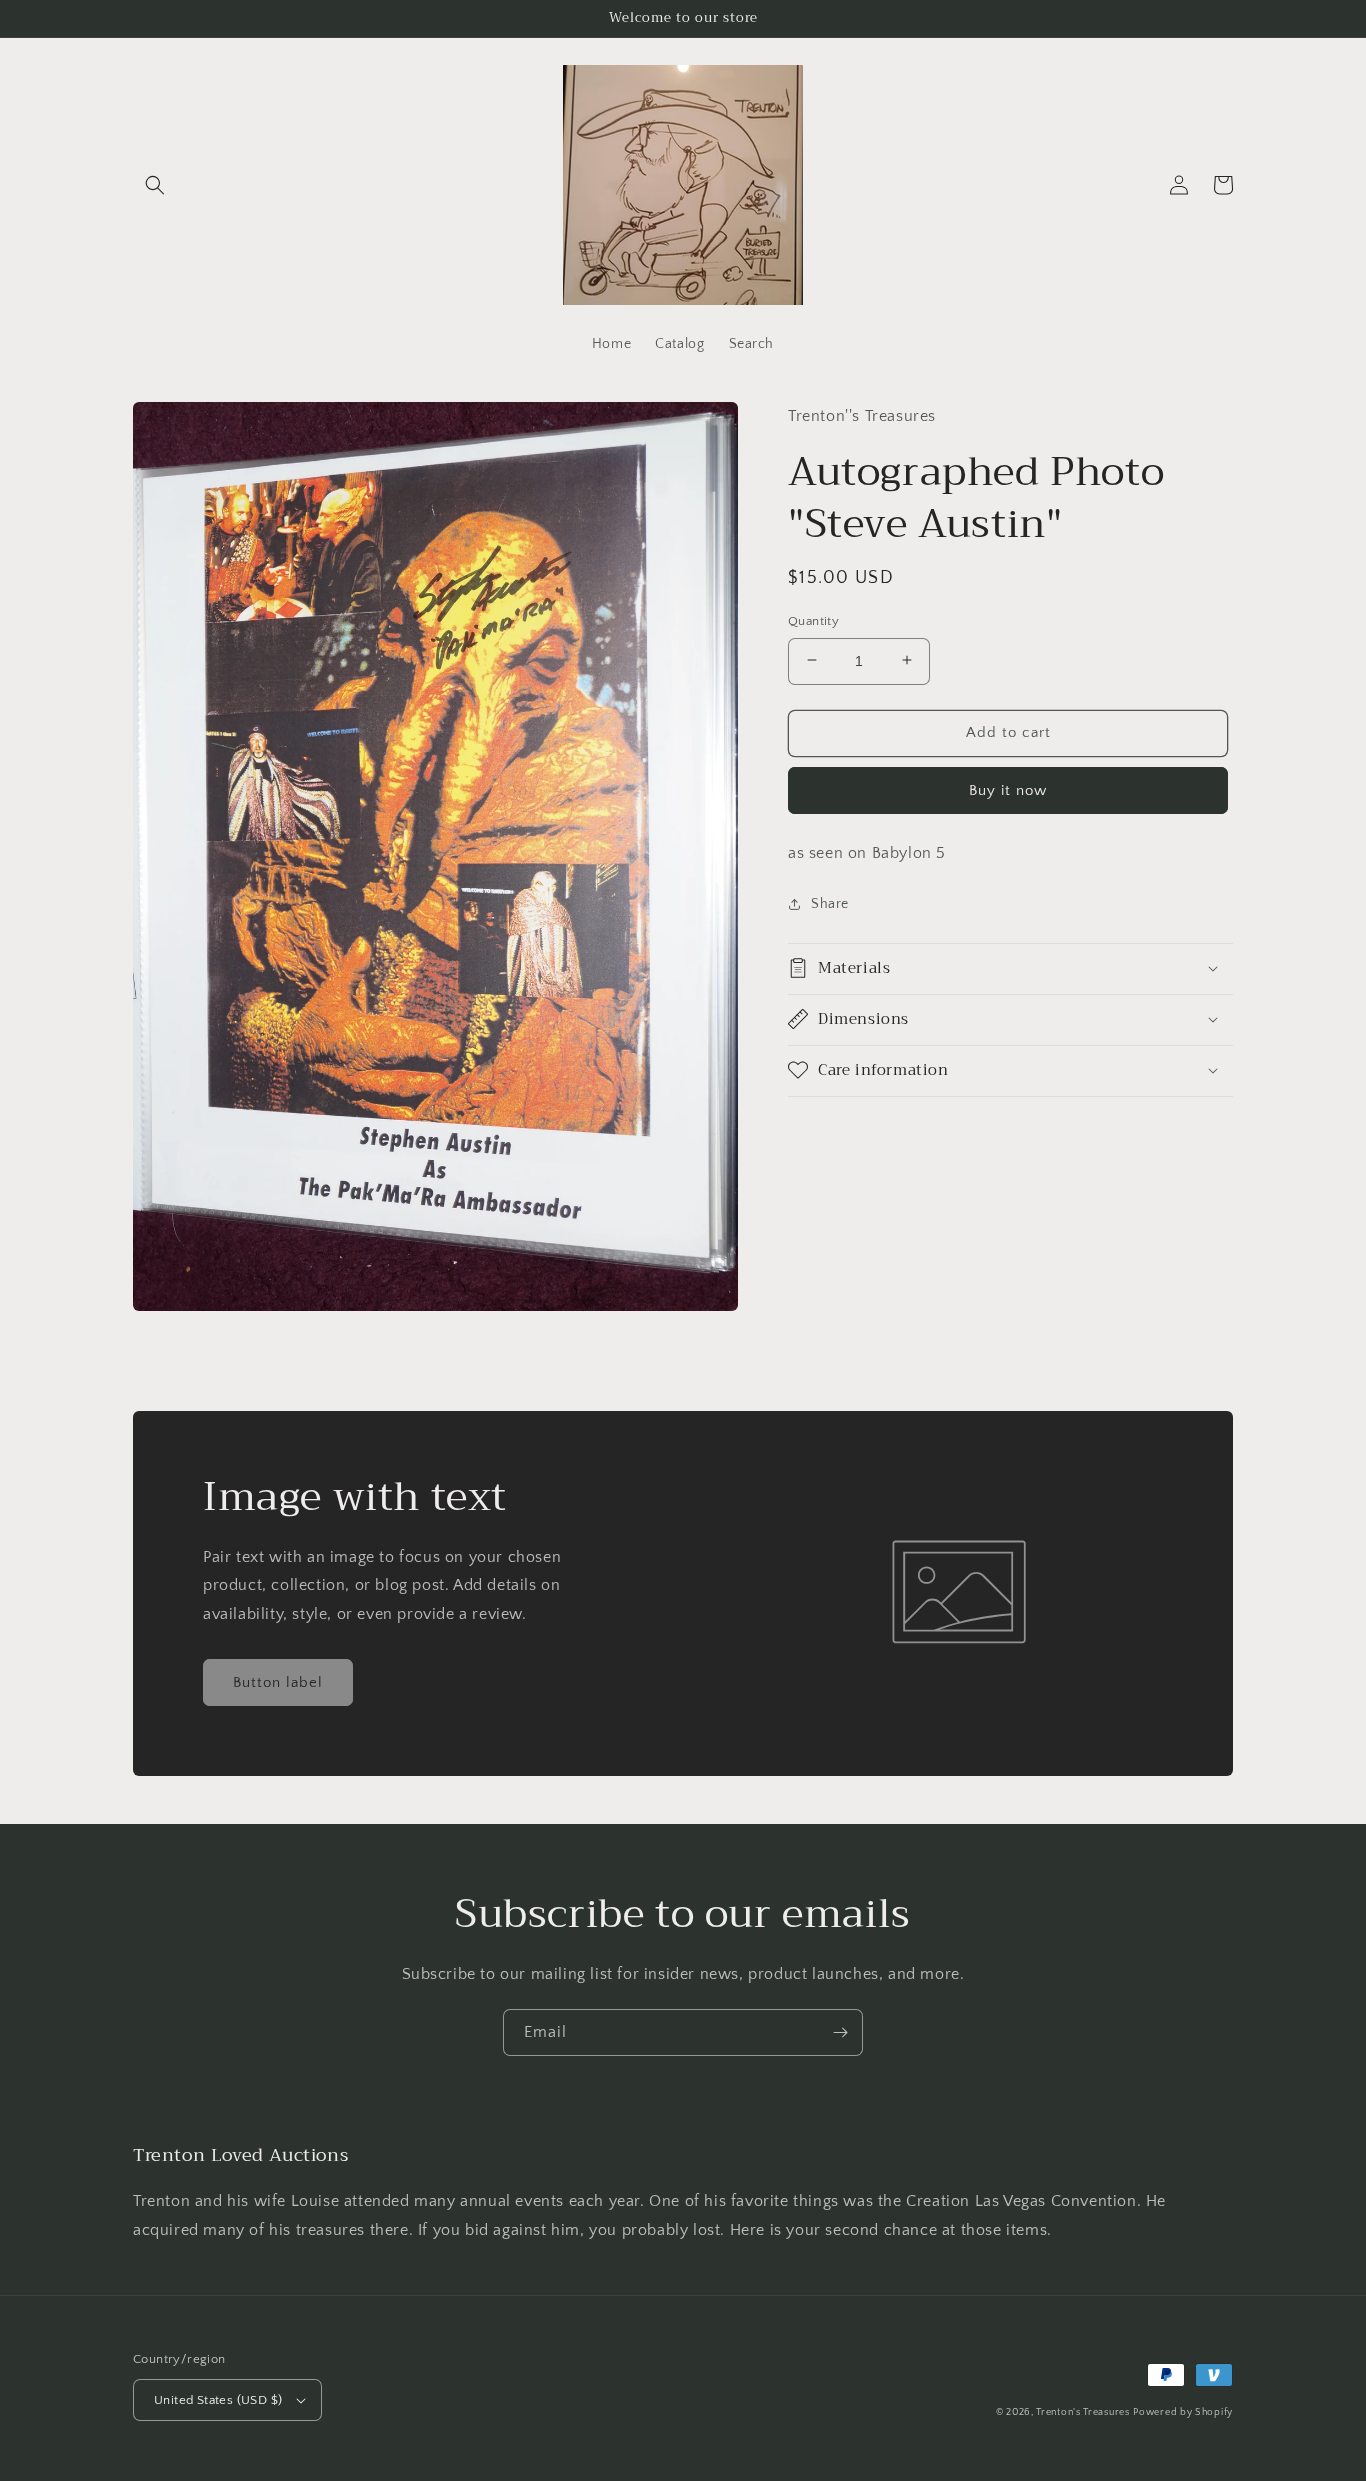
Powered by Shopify (1183, 2412)
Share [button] (830, 904)
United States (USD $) (218, 2400)
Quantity (813, 620)
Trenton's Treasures (1082, 2412)
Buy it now (1008, 789)
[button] (155, 185)
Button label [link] (278, 1682)
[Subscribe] (840, 2032)
